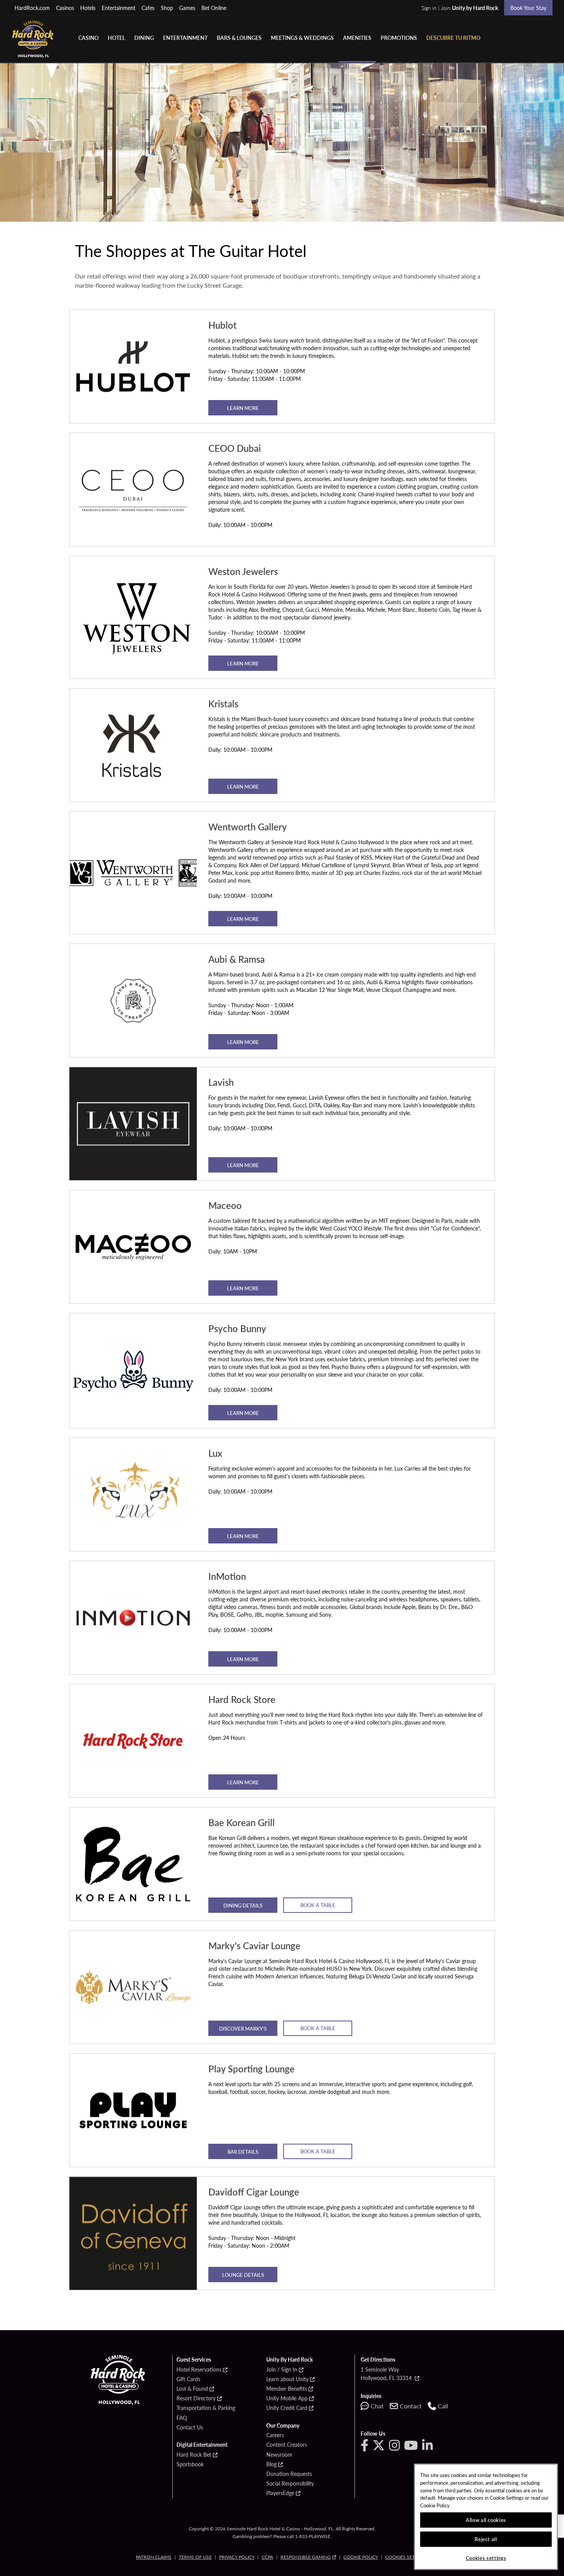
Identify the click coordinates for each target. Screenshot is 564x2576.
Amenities (357, 38)
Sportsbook (190, 2464)
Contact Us (190, 2428)
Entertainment (119, 8)
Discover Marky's (243, 2028)
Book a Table (318, 1905)
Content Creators (287, 2445)
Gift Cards (188, 2379)
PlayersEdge (280, 2493)
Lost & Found (192, 2389)
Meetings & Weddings (302, 38)
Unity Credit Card (287, 2408)
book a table (318, 2151)
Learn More (243, 408)
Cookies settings (407, 2557)
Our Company (283, 2426)
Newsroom (279, 2455)
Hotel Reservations (199, 2370)
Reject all (486, 2539)
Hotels (88, 8)
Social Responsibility (290, 2484)
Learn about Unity (287, 2379)
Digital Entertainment (202, 2445)
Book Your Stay (528, 8)
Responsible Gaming (306, 2557)
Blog (271, 2464)
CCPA (267, 2557)
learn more (243, 1782)
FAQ (182, 2418)
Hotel (116, 38)
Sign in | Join (460, 8)
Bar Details (243, 2152)
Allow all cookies (486, 2520)
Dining (144, 38)
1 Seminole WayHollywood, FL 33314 (387, 2373)
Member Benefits (287, 2389)
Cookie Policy (361, 2557)
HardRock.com (32, 8)
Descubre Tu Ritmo (453, 38)
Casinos (65, 8)
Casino (88, 38)
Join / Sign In (282, 2370)
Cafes (148, 8)
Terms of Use (195, 2557)
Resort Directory (196, 2398)
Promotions (399, 38)
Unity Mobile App (287, 2398)
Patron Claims (154, 2557)
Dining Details (243, 1905)
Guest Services (194, 2360)
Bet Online (214, 8)
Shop (167, 8)
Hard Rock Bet (194, 2455)
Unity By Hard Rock (289, 2360)
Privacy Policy (237, 2557)
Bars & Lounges (239, 38)
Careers (275, 2435)
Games (187, 8)
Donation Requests (289, 2474)
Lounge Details (243, 2275)
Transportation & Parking (206, 2408)
